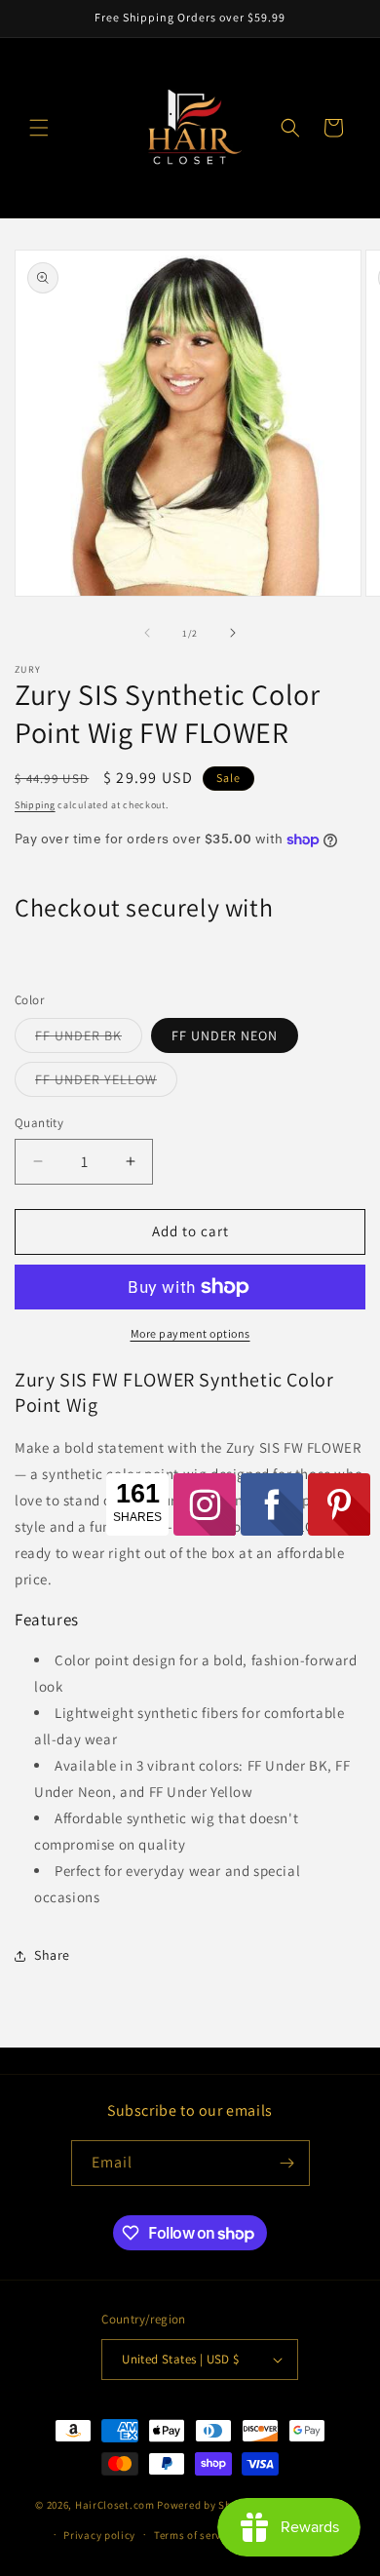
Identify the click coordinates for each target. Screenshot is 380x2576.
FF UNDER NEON (225, 1035)
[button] (39, 128)
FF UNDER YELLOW (106, 1083)
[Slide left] (147, 633)
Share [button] (52, 1955)
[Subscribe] (287, 2163)
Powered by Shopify (207, 2505)
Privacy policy (99, 2535)
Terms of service (195, 2535)
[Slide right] (233, 633)
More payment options (190, 1333)
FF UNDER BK (89, 1039)
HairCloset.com (115, 2505)
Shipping (35, 805)
